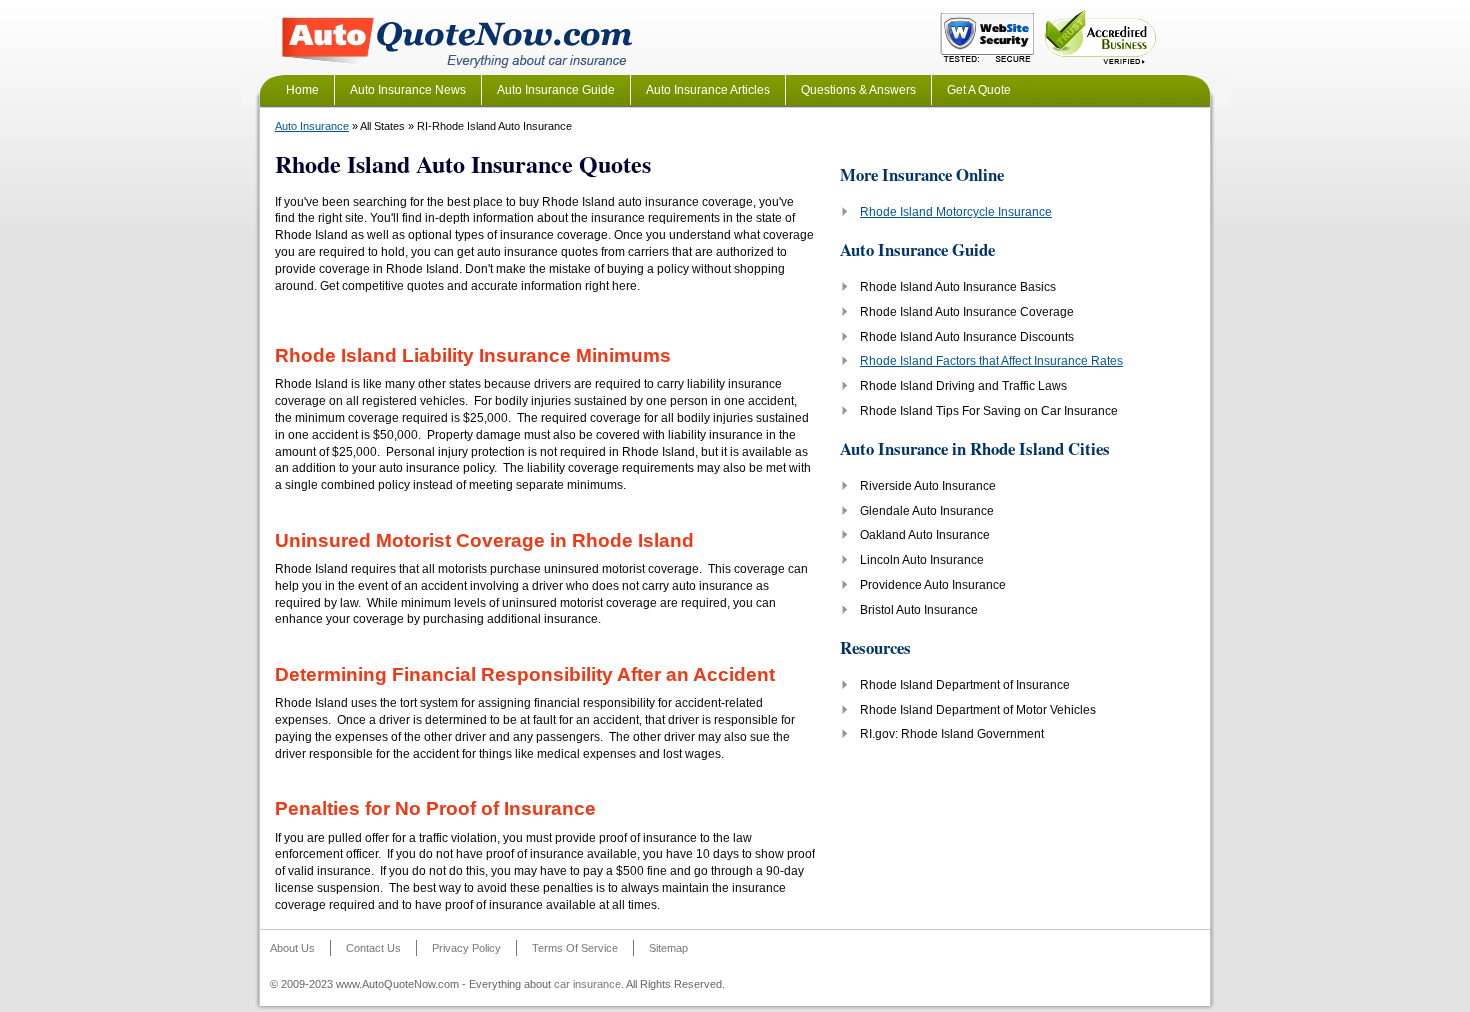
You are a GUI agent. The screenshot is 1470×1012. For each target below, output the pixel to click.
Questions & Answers (858, 90)
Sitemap (668, 948)
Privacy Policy (466, 948)
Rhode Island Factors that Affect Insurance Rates (991, 361)
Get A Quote (979, 90)
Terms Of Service (575, 948)
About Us (292, 948)
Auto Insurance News (408, 90)
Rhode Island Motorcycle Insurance (956, 212)
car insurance (587, 984)
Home (302, 90)
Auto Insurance (312, 126)
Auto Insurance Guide (556, 90)
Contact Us (373, 948)
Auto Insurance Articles (708, 90)
